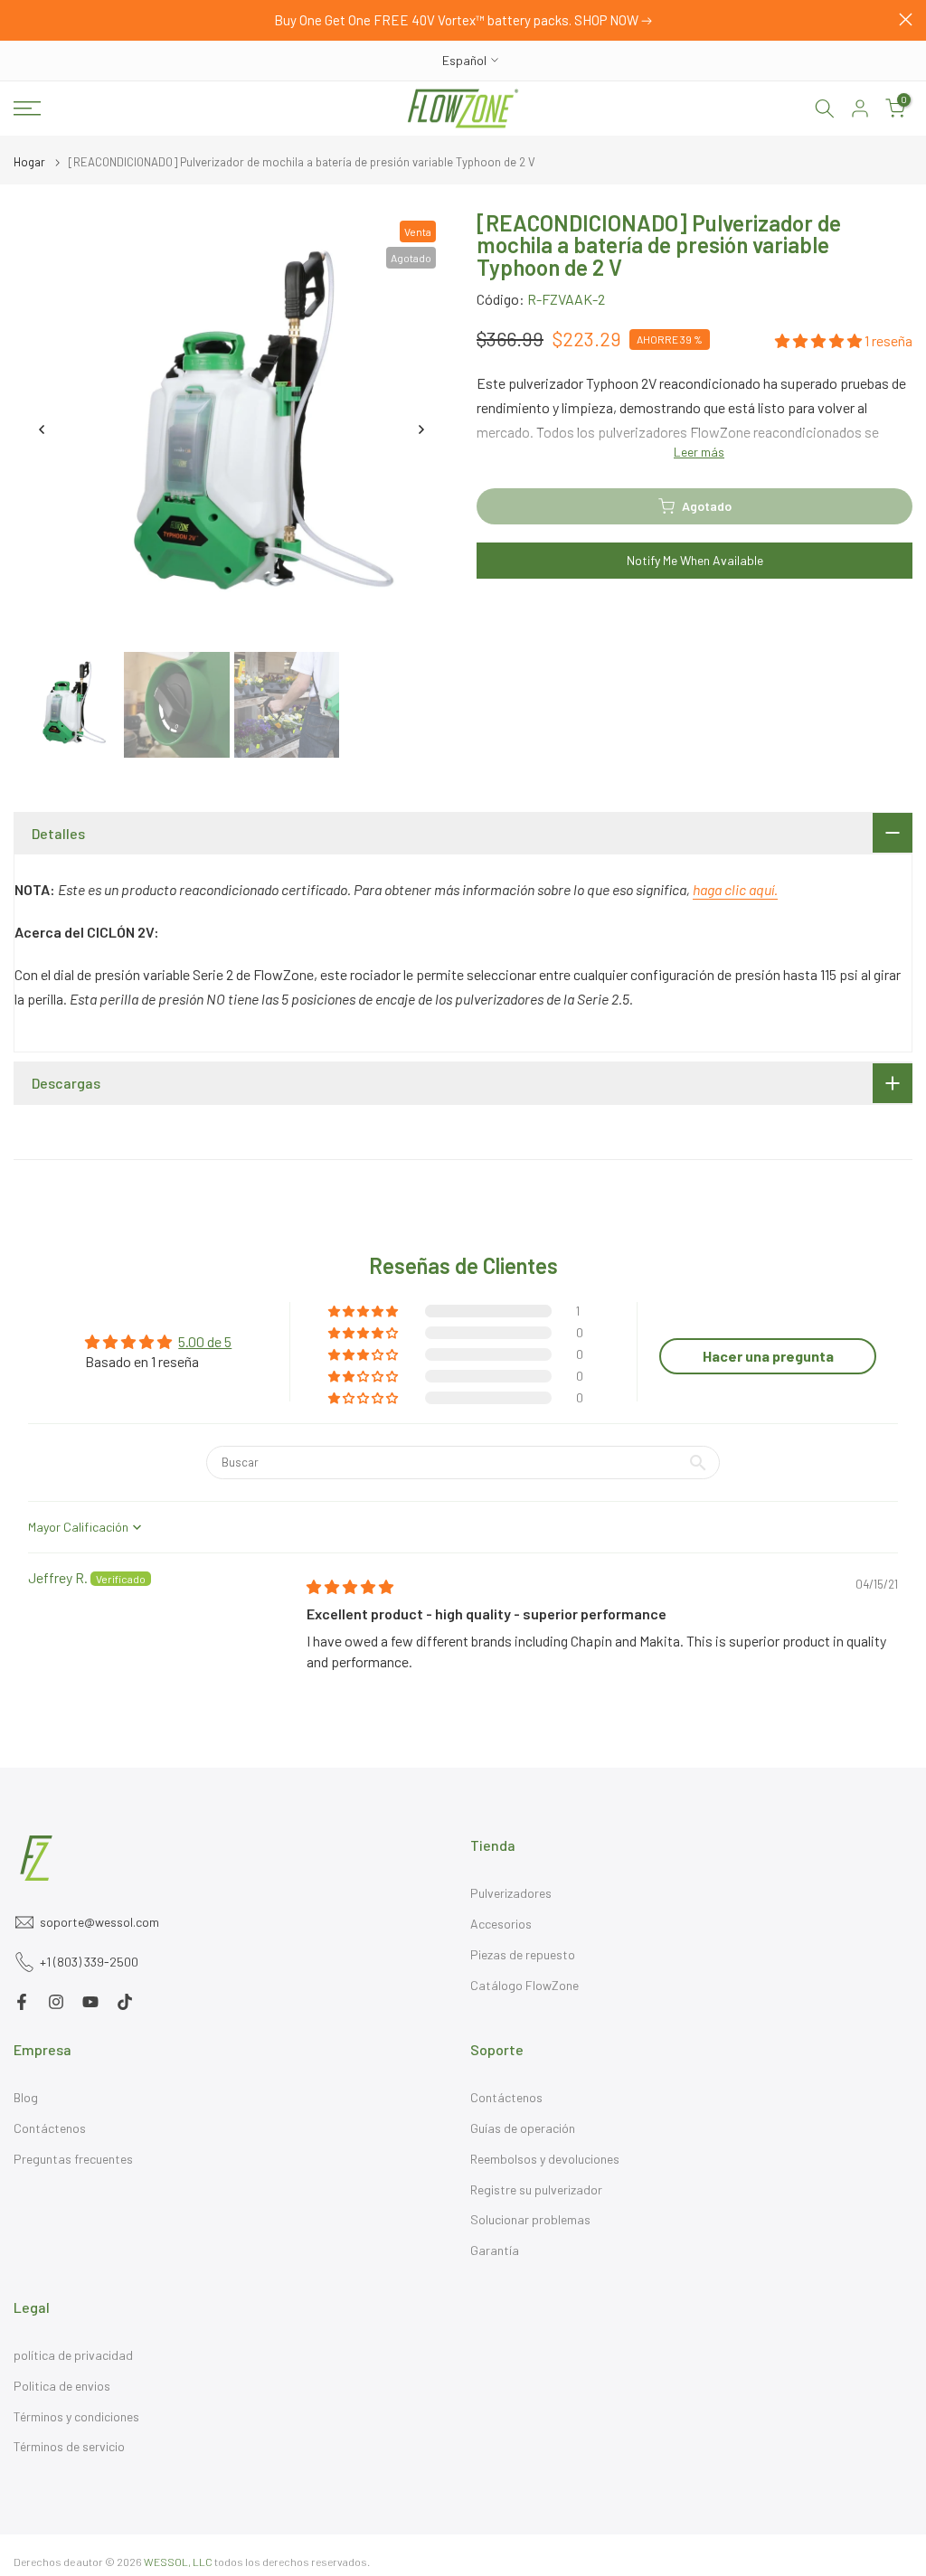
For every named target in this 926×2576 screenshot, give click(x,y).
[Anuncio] (463, 21)
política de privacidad (73, 2355)
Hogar (29, 162)
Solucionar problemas (530, 2219)
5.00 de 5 (205, 1341)
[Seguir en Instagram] (56, 2002)
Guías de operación (523, 2128)
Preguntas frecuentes (73, 2159)
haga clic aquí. (735, 889)
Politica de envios (62, 2386)
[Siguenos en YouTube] (90, 2002)
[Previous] (43, 429)
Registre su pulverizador (536, 2189)
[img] (350, 1586)
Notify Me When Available (695, 560)
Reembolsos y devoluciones (545, 2159)
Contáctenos (50, 2128)
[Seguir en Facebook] (22, 2002)
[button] (820, 340)
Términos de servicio (69, 2446)
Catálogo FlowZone (524, 1985)
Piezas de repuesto (523, 1954)
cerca (20, 19)
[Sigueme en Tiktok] (125, 2002)
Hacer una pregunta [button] (768, 1356)
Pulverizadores (511, 1893)
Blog (26, 2097)
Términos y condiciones (76, 2416)
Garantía (495, 2250)
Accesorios (501, 1924)
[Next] (420, 429)
